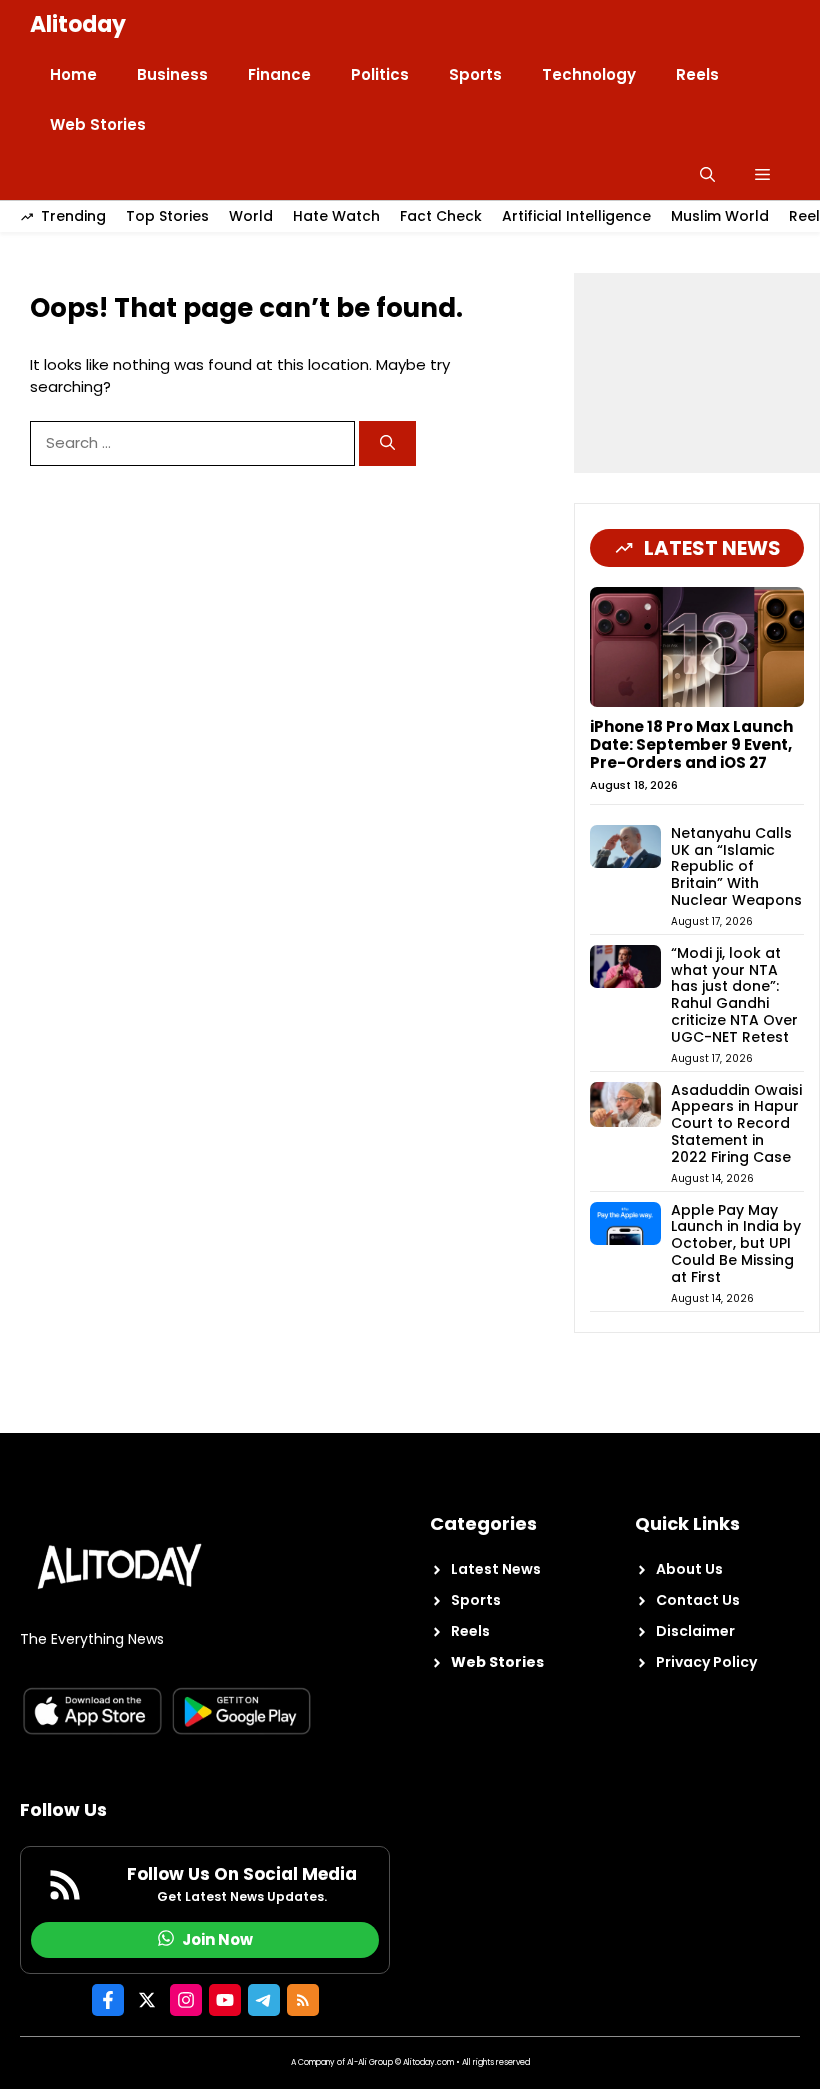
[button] (707, 175)
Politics (380, 74)
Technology (589, 74)
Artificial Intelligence (576, 216)
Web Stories (98, 124)
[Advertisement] (697, 373)
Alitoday (78, 24)
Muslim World (720, 216)
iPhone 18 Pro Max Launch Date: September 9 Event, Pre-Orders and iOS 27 (691, 744)
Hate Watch (336, 216)
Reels (697, 74)
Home (73, 74)
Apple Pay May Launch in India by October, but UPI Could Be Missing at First (736, 1243)
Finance (279, 74)
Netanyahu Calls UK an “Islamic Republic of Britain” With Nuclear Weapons (736, 866)
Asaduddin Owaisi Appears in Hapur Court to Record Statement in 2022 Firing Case (736, 1123)
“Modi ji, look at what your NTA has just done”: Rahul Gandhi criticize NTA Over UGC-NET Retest (734, 995)
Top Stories (167, 216)
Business (172, 74)
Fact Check (441, 216)
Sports (475, 74)
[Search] (387, 443)
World (251, 216)
